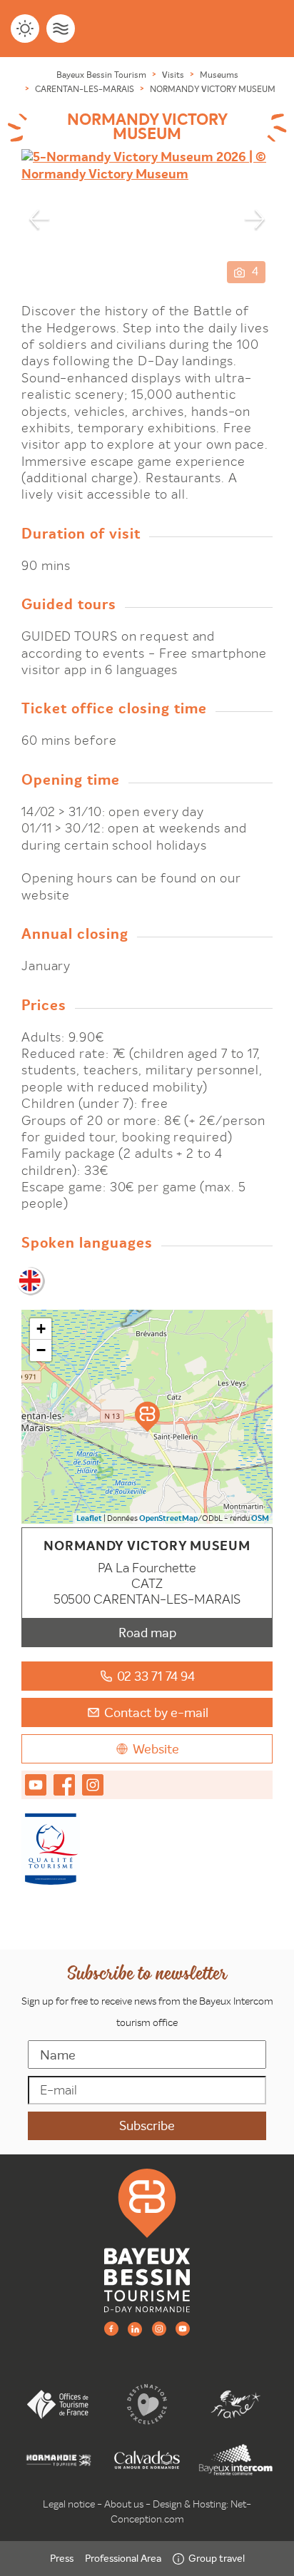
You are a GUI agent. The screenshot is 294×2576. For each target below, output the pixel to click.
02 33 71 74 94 (156, 1676)
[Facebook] (111, 2328)
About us (124, 2504)
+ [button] (41, 1329)
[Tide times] (61, 29)
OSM (260, 1518)
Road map (147, 1633)
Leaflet (89, 1518)
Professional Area (123, 2558)
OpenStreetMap (168, 1518)
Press (62, 2558)
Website (156, 1749)
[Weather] (25, 29)
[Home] (147, 2240)
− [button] (41, 1350)
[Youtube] (183, 2328)
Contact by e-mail (156, 1712)
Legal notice (69, 2504)
